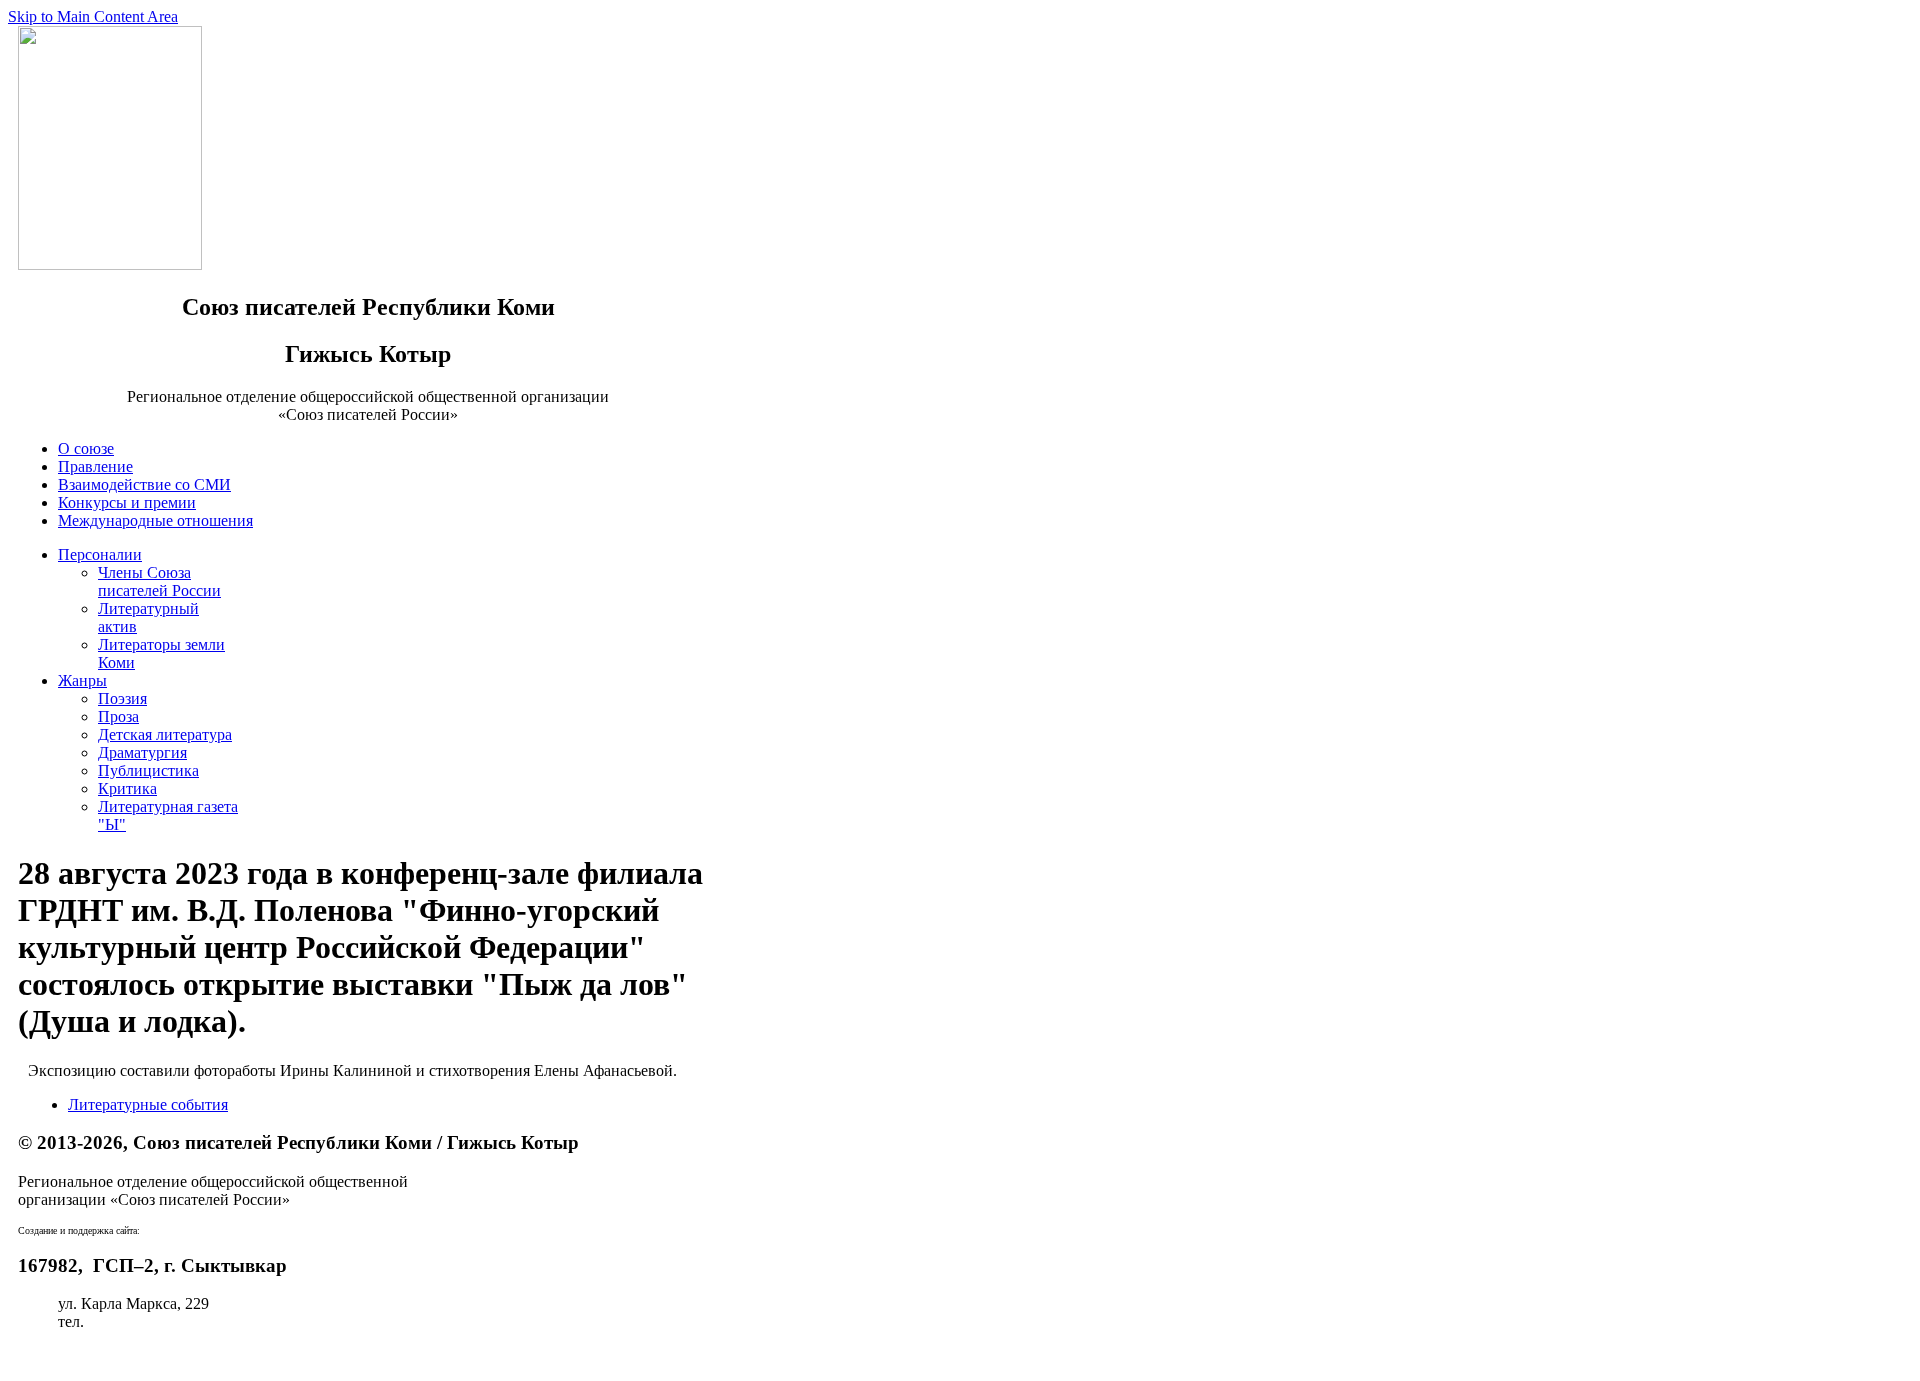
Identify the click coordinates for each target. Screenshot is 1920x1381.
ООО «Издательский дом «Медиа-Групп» (229, 1230)
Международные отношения (155, 520)
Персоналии (100, 554)
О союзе (86, 448)
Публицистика (148, 770)
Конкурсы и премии (127, 502)
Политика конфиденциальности (127, 1355)
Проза (118, 716)
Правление (95, 466)
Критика (127, 788)
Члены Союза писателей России (159, 581)
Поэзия (122, 698)
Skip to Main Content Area (93, 16)
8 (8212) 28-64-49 (146, 1321)
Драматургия (142, 752)
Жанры (82, 680)
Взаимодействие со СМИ (144, 484)
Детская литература (165, 734)
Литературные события (148, 1104)
